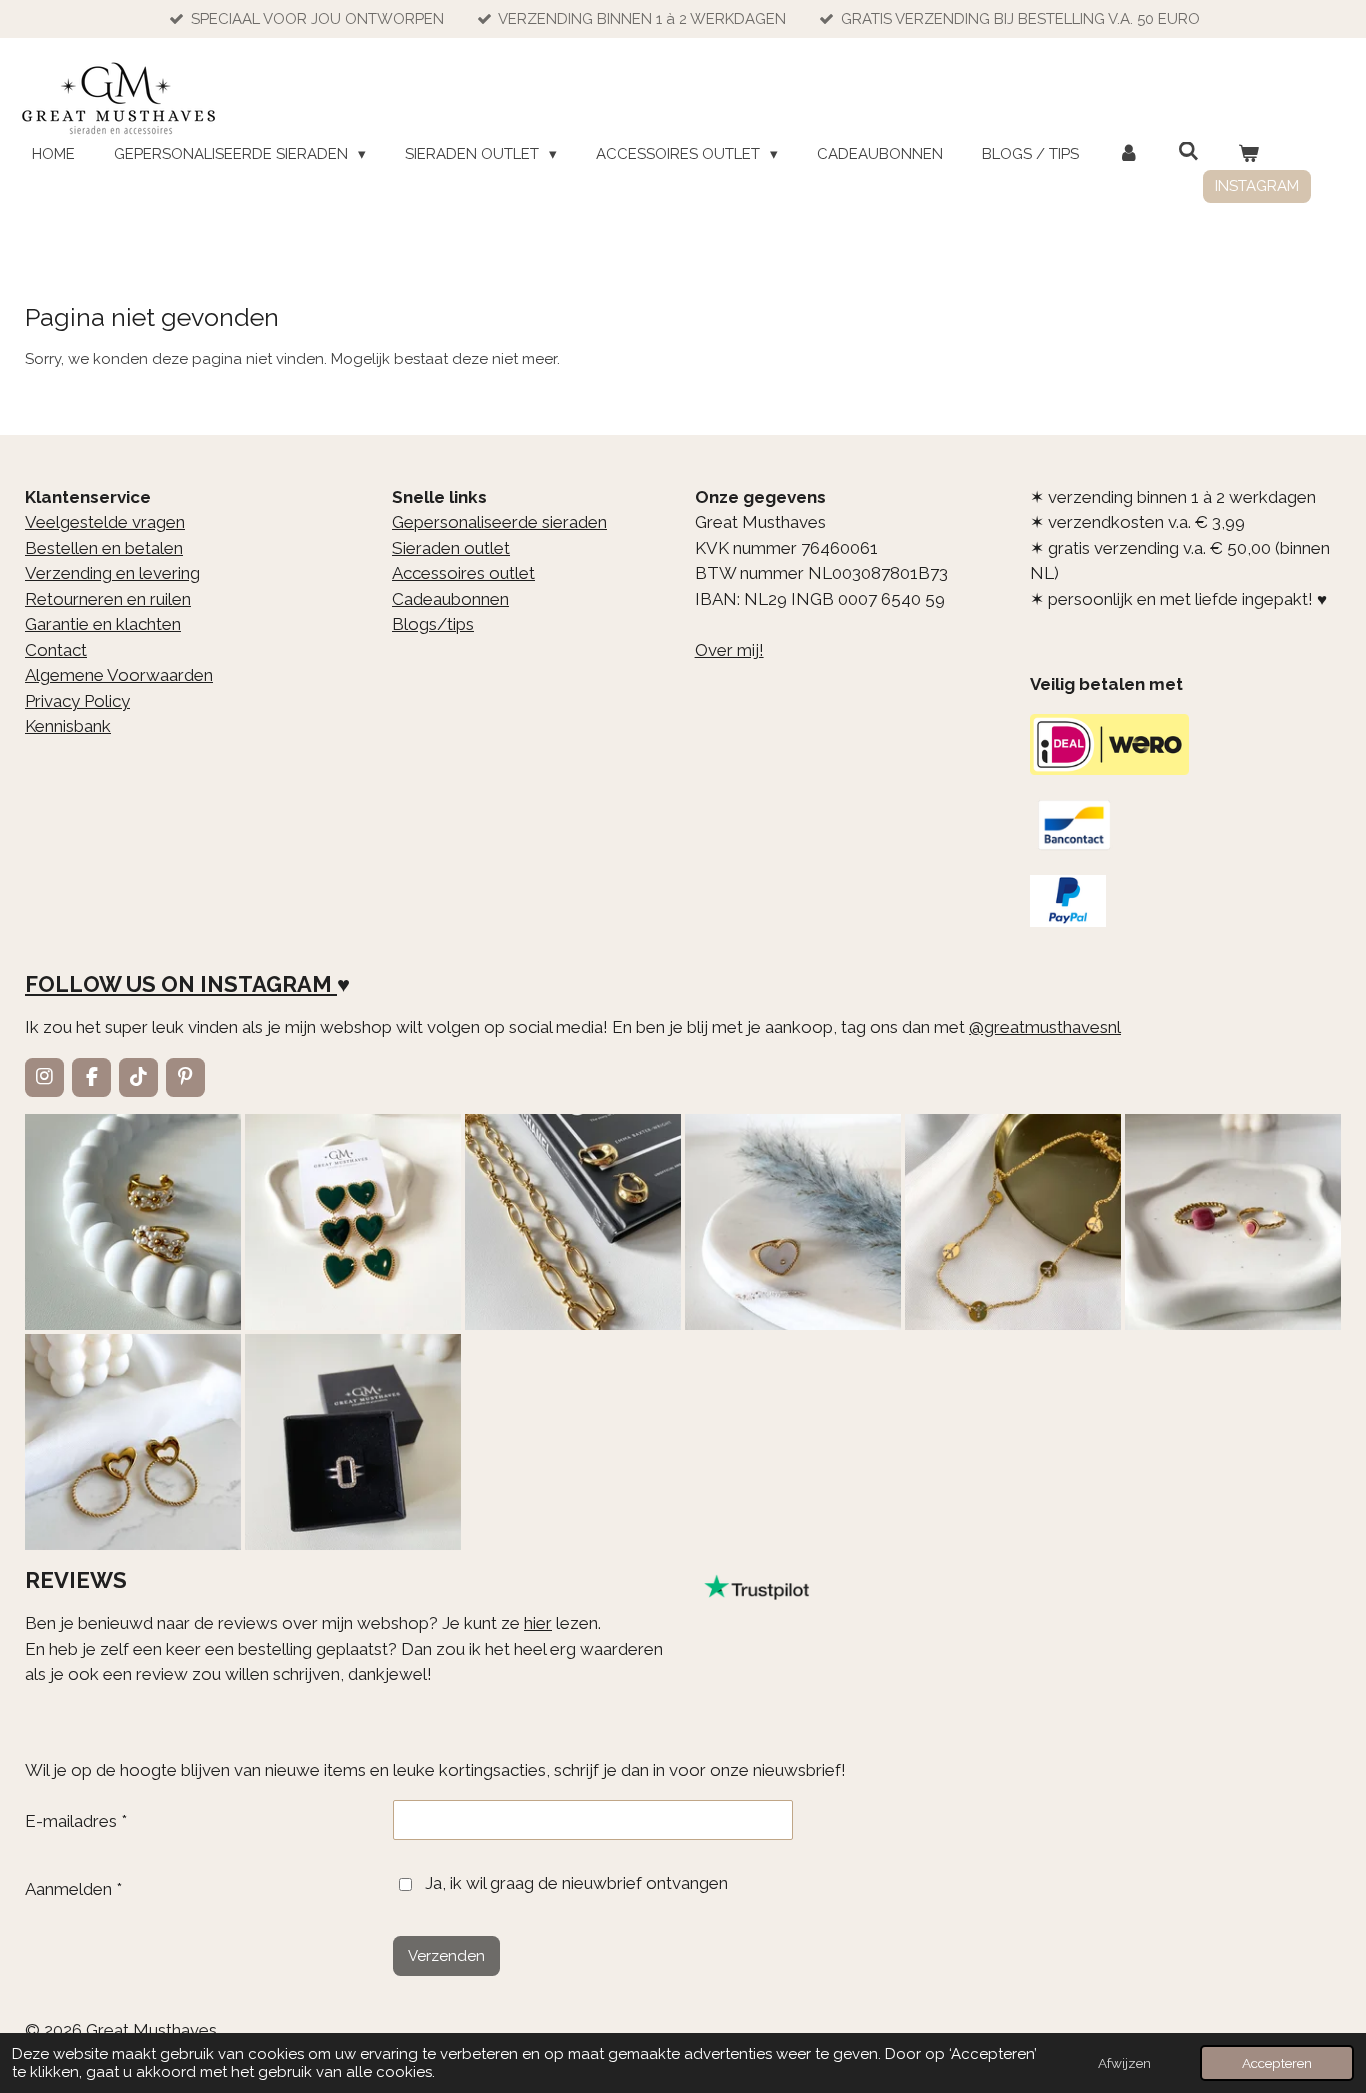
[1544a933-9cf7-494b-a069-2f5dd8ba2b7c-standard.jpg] (1013, 1222)
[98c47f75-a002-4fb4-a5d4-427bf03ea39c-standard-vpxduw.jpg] (353, 1442)
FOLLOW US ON (110, 984)
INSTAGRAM (266, 984)
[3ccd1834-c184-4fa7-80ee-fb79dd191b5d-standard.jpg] (133, 1222)
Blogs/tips (433, 624)
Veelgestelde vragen (105, 522)
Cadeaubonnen (450, 599)
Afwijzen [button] (1124, 2063)
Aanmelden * (73, 1889)
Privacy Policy (77, 701)
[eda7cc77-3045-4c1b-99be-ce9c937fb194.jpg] (793, 1222)
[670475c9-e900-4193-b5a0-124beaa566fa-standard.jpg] (1233, 1222)
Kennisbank (68, 726)
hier (538, 1623)
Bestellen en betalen (104, 548)
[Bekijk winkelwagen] (1248, 154)
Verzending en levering (112, 573)
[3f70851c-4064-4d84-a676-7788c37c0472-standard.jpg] (133, 1442)
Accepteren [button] (1277, 2063)
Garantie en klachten (103, 624)
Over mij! (729, 650)
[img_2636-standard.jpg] (573, 1222)
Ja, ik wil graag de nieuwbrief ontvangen (576, 1883)
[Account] (1128, 154)
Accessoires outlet (463, 573)
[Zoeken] (1188, 152)
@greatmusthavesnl (1045, 1027)
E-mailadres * (76, 1821)
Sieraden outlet (451, 548)
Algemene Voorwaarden (119, 675)
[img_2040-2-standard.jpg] (353, 1222)
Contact (56, 650)
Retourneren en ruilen (108, 599)
